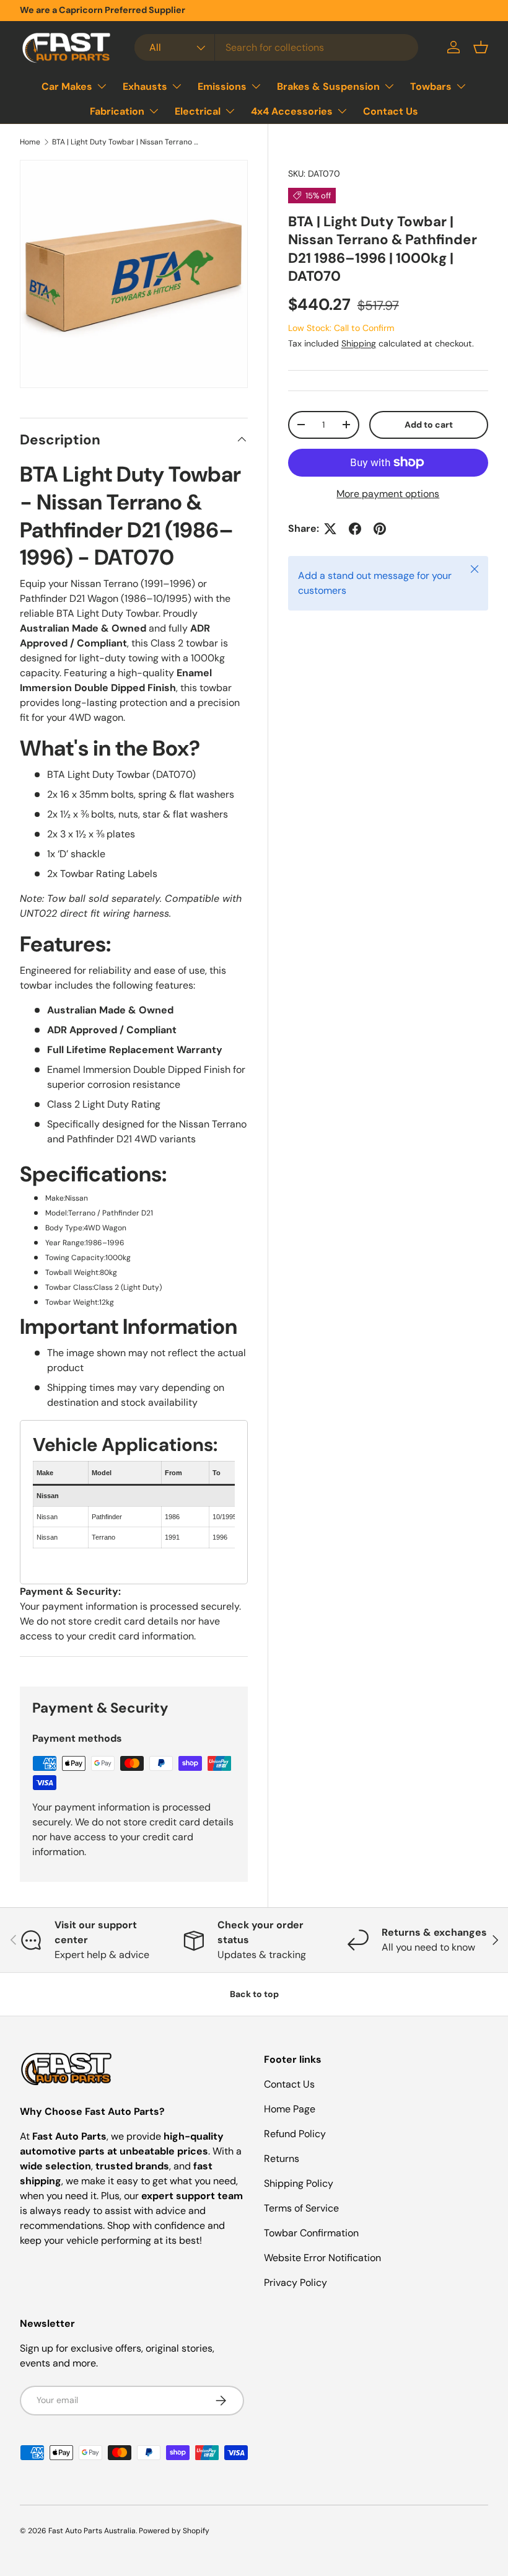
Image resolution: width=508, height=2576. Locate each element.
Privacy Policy (296, 2283)
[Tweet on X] (330, 529)
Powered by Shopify (174, 2531)
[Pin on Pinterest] (380, 529)
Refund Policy (295, 2134)
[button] (481, 47)
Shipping (359, 343)
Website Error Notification (322, 2258)
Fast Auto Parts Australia (92, 2531)
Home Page (290, 2109)
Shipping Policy (299, 2183)
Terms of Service (301, 2208)
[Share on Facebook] (355, 529)
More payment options (388, 494)
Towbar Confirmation (311, 2233)
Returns (282, 2159)
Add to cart (429, 425)
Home (30, 142)
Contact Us (391, 111)
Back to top (254, 1994)
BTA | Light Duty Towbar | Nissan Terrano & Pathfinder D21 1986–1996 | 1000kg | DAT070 (126, 142)
